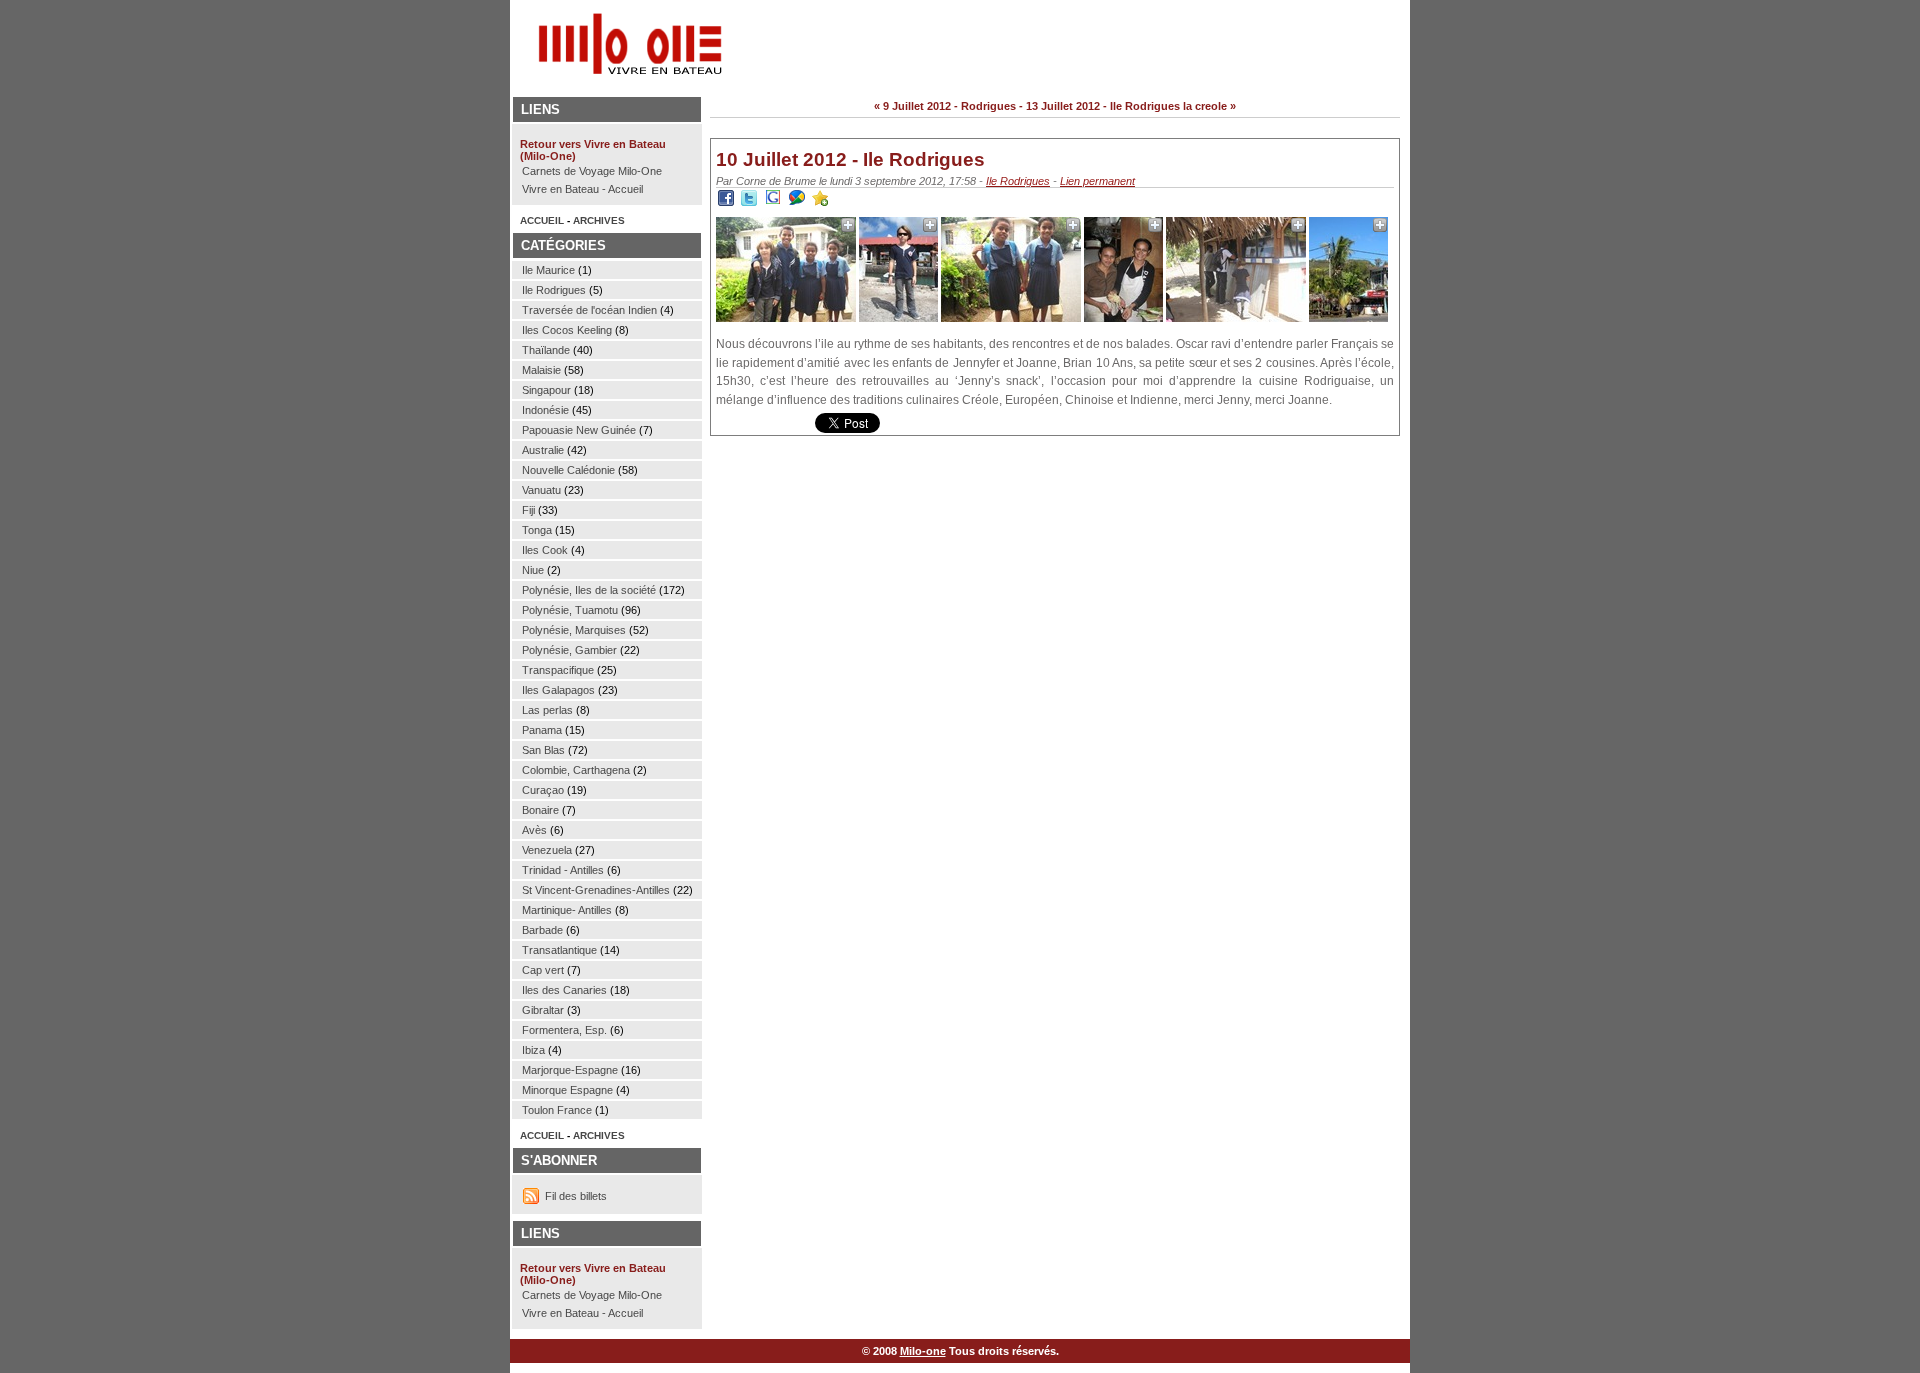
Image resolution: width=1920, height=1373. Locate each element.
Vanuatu (541, 490)
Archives (599, 220)
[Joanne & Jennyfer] (1123, 318)
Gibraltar (543, 1010)
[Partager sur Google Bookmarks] (773, 202)
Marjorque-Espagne (570, 1070)
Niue (533, 570)
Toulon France (557, 1110)
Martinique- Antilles (567, 910)
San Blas (543, 750)
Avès (534, 830)
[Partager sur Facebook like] (726, 202)
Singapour (546, 390)
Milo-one (923, 1351)
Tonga (537, 530)
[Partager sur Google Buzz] (797, 202)
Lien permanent (1097, 181)
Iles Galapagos (558, 690)
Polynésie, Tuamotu (570, 610)
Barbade (542, 930)
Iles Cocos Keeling (567, 330)
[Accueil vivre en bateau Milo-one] (600, 70)
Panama (542, 730)
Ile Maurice (548, 270)
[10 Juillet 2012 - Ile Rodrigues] (820, 202)
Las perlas (547, 710)
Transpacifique (558, 670)
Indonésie (545, 410)
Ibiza (533, 1050)
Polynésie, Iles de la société (589, 590)
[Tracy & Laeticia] (1011, 318)
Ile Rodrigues (1018, 181)
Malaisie (541, 370)
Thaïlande (546, 350)
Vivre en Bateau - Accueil (582, 189)
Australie (543, 450)
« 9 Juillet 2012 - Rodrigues (945, 106)
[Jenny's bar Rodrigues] (1348, 318)
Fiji (528, 510)
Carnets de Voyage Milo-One (592, 171)
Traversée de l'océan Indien (589, 310)
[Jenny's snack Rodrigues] (1236, 318)
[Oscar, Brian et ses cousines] (786, 318)
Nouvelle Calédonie (568, 470)
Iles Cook (545, 550)
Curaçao (543, 790)
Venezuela (547, 850)
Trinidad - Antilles (563, 870)
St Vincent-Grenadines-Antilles (596, 890)
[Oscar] (898, 318)
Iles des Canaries (564, 990)
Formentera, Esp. (564, 1030)
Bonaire (540, 810)
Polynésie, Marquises (574, 630)
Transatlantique (559, 950)
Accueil (542, 220)
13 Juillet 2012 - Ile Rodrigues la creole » (1131, 106)
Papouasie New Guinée (579, 430)
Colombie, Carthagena (576, 770)
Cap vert (543, 970)
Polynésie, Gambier (569, 650)
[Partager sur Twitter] (749, 202)
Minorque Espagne (567, 1090)
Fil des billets (576, 1196)
